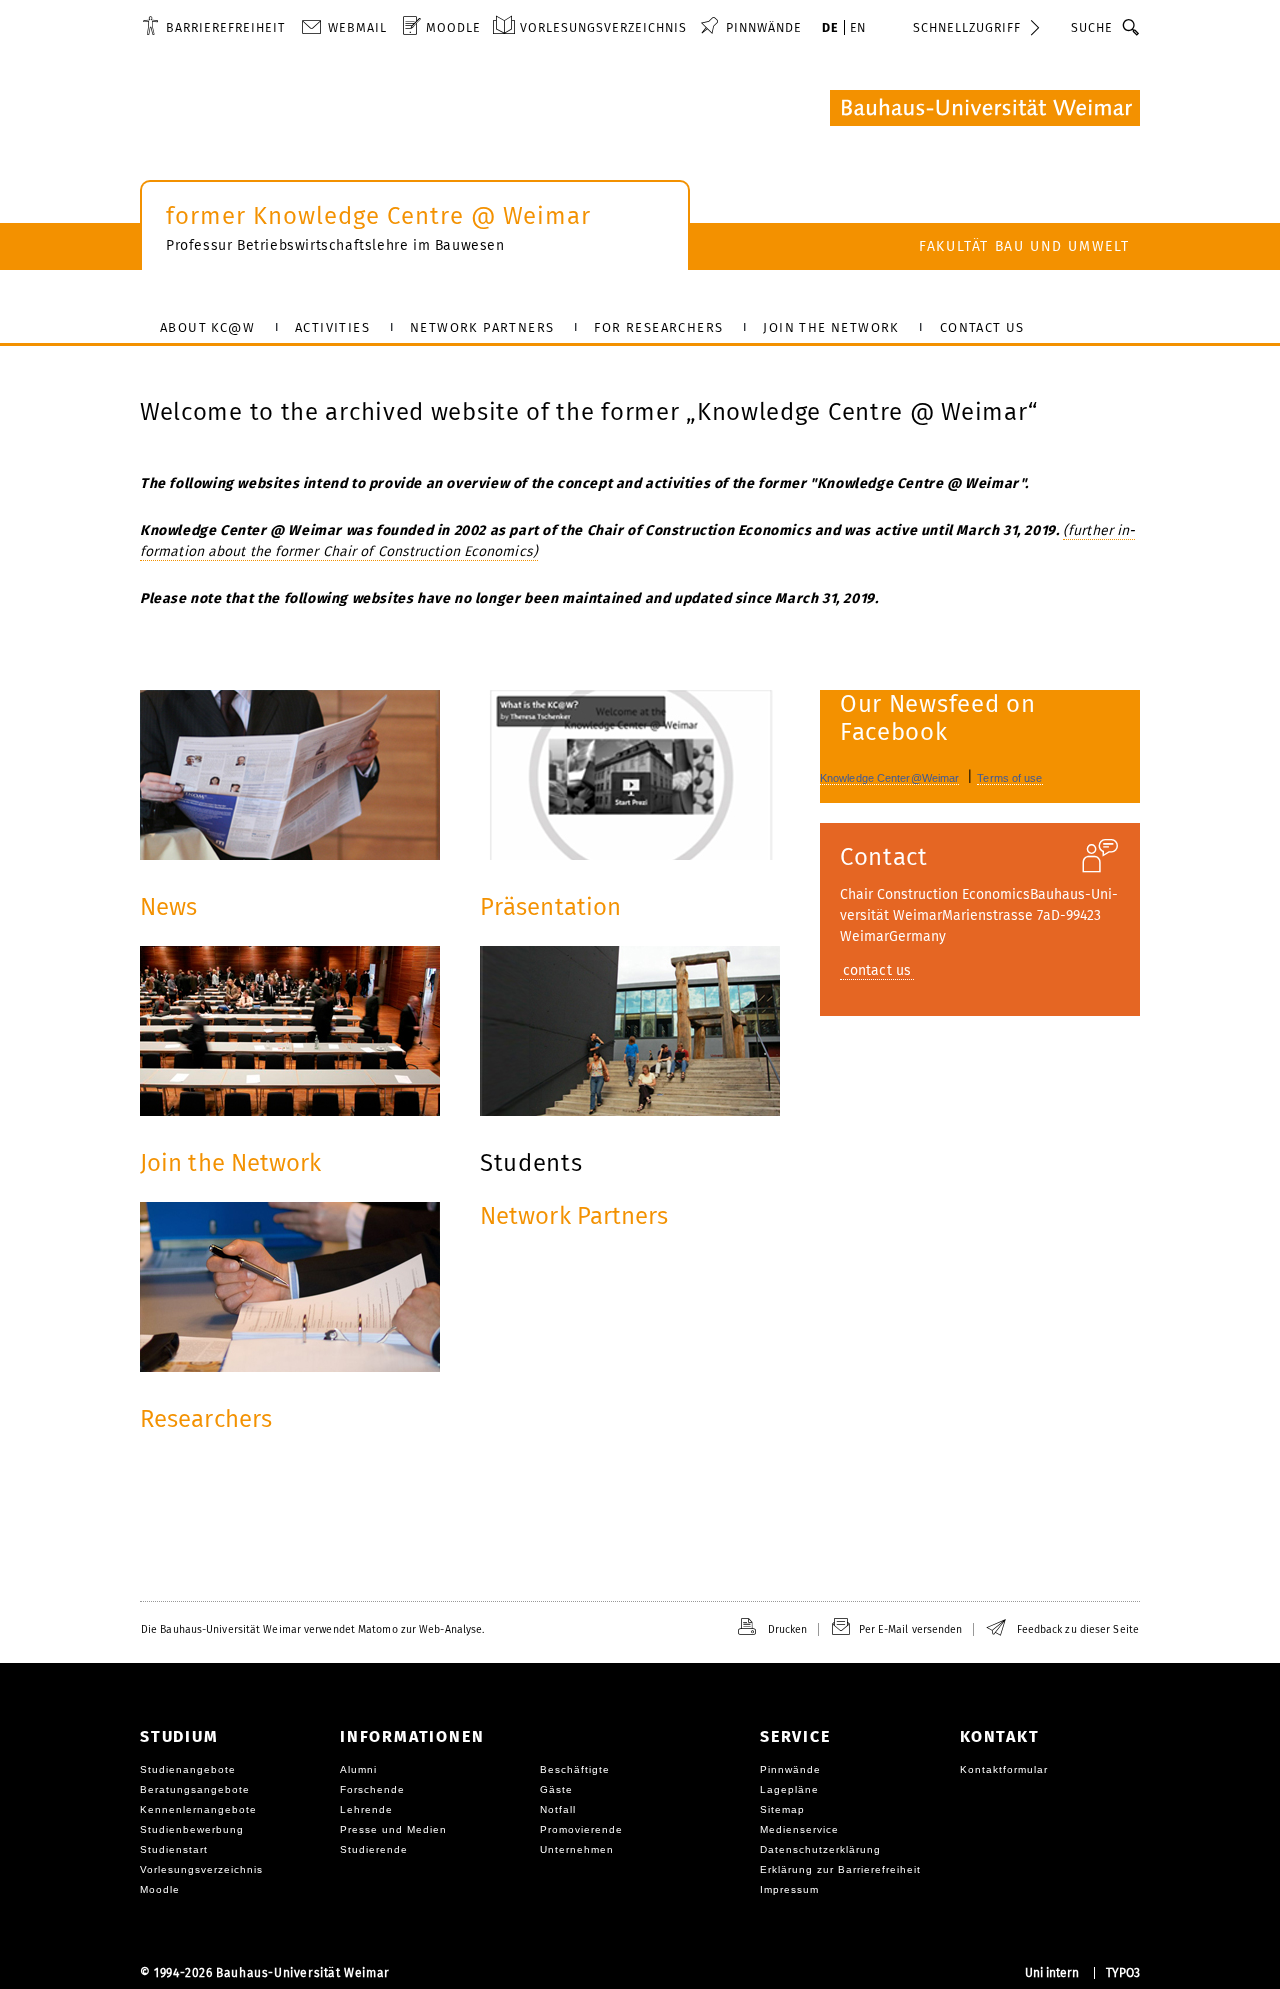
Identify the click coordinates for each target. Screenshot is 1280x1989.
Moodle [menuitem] (453, 27)
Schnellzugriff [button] (967, 27)
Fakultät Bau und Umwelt (1024, 246)
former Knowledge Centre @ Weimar (378, 216)
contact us (877, 970)
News (168, 907)
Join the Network (231, 1163)
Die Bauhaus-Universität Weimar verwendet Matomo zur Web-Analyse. (312, 1629)
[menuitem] (213, 27)
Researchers (206, 1419)
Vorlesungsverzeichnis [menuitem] (603, 27)
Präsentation (550, 907)
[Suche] (1131, 27)
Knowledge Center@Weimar (889, 778)
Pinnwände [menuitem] (764, 27)
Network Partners (574, 1216)
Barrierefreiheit (225, 27)
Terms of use (1009, 778)
